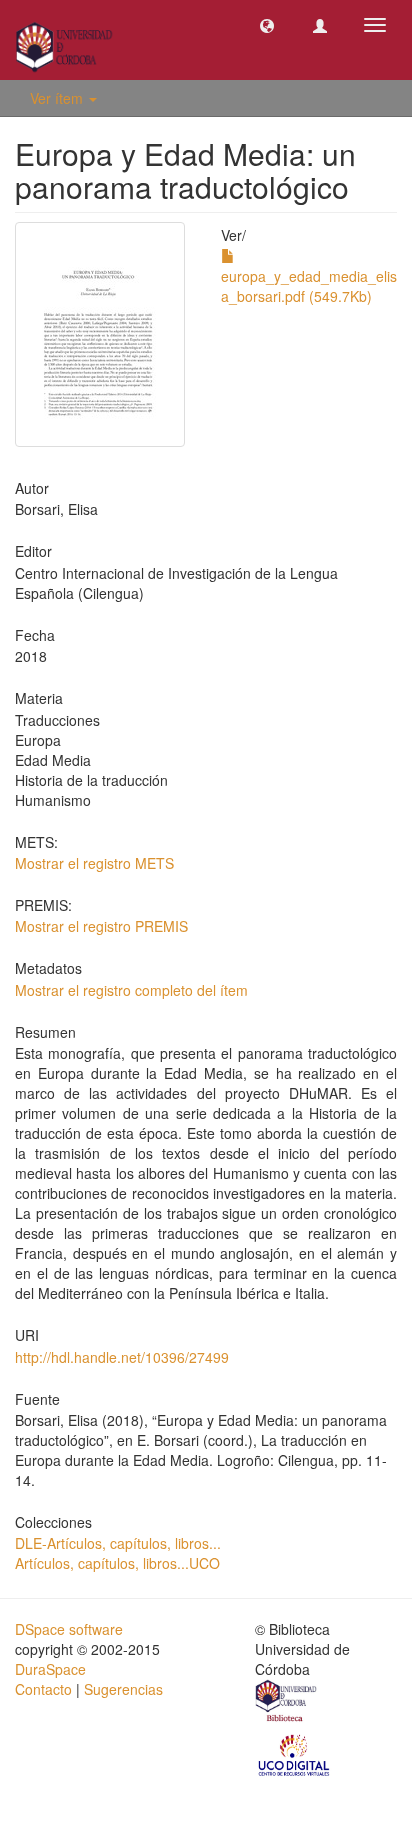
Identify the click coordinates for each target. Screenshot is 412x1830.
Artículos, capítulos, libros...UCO (117, 1563)
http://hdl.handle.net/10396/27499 (122, 1357)
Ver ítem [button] (58, 98)
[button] (267, 25)
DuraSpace (50, 1669)
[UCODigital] (295, 1754)
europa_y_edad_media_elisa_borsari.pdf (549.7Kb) (309, 286)
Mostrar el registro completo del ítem (131, 990)
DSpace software (69, 1629)
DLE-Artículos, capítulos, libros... (118, 1543)
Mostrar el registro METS (94, 863)
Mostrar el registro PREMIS (101, 926)
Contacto (43, 1689)
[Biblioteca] (287, 1703)
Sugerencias (123, 1689)
